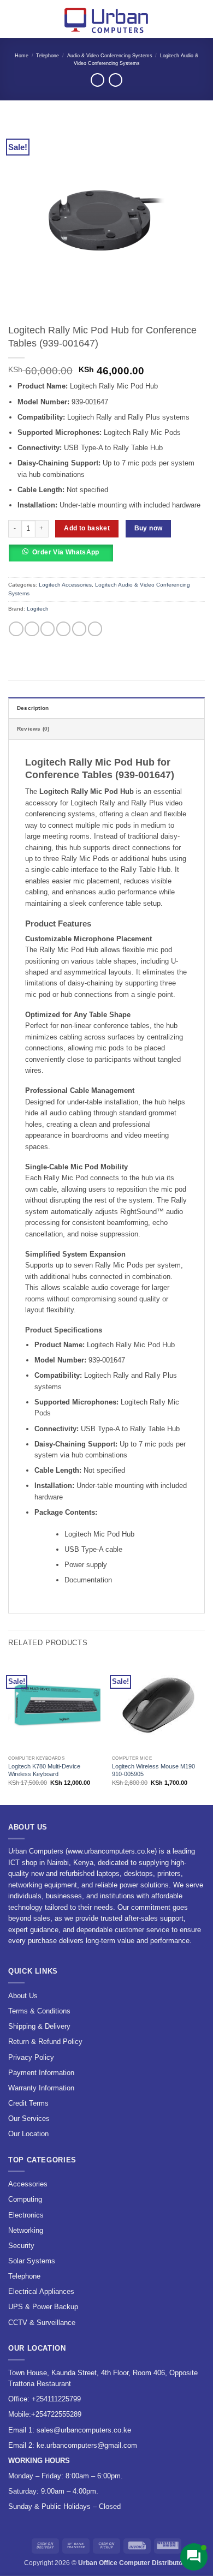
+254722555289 (56, 2414)
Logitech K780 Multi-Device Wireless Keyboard (44, 1770)
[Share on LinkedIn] (95, 629)
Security (21, 2246)
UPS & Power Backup (43, 2307)
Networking (26, 2230)
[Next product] (97, 80)
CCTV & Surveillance (42, 2323)
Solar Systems (32, 2261)
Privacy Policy (31, 2057)
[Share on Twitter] (48, 629)
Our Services (29, 2118)
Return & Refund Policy (45, 2042)
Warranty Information (41, 2088)
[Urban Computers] (106, 19)
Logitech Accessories (65, 585)
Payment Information (41, 2073)
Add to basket (87, 528)
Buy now (149, 528)
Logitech (38, 609)
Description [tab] (33, 708)
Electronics (26, 2215)
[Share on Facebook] (32, 629)
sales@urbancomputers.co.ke (84, 2430)
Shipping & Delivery (39, 2026)
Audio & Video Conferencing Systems (110, 56)
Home (22, 56)
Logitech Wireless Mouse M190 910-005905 (153, 1770)
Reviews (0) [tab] (33, 729)
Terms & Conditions (39, 2011)
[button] (13, 19)
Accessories (28, 2184)
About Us (23, 1996)
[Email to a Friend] (63, 629)
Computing (25, 2199)
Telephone (48, 56)
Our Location (28, 2134)
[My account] (181, 19)
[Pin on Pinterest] (79, 629)
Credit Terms (28, 2103)
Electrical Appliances (41, 2291)
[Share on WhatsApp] (16, 629)
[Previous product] (116, 80)
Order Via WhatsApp (66, 552)
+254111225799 (56, 2399)
